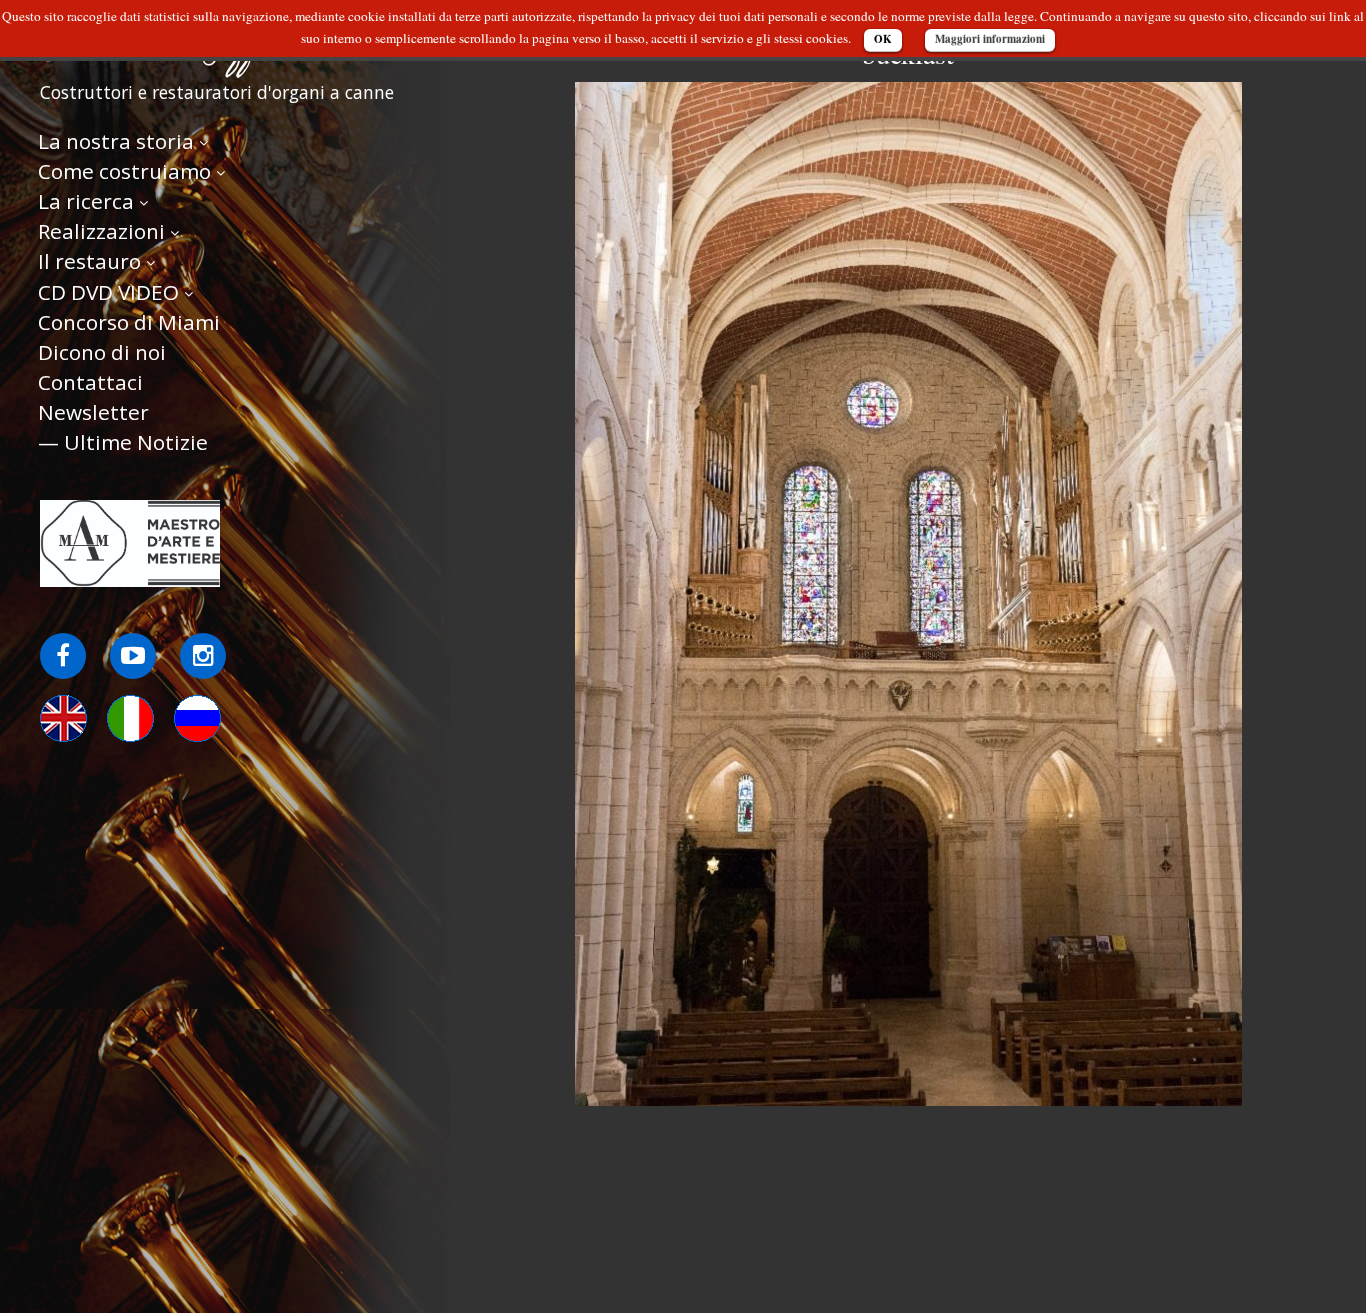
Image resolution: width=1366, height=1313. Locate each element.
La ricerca (86, 201)
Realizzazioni (101, 231)
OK (883, 39)
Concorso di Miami (129, 322)
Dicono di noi (102, 352)
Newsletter (93, 412)
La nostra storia (116, 141)
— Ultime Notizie (123, 442)
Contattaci (90, 382)
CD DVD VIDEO (108, 292)
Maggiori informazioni (990, 39)
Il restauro (89, 261)
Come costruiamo (124, 171)
